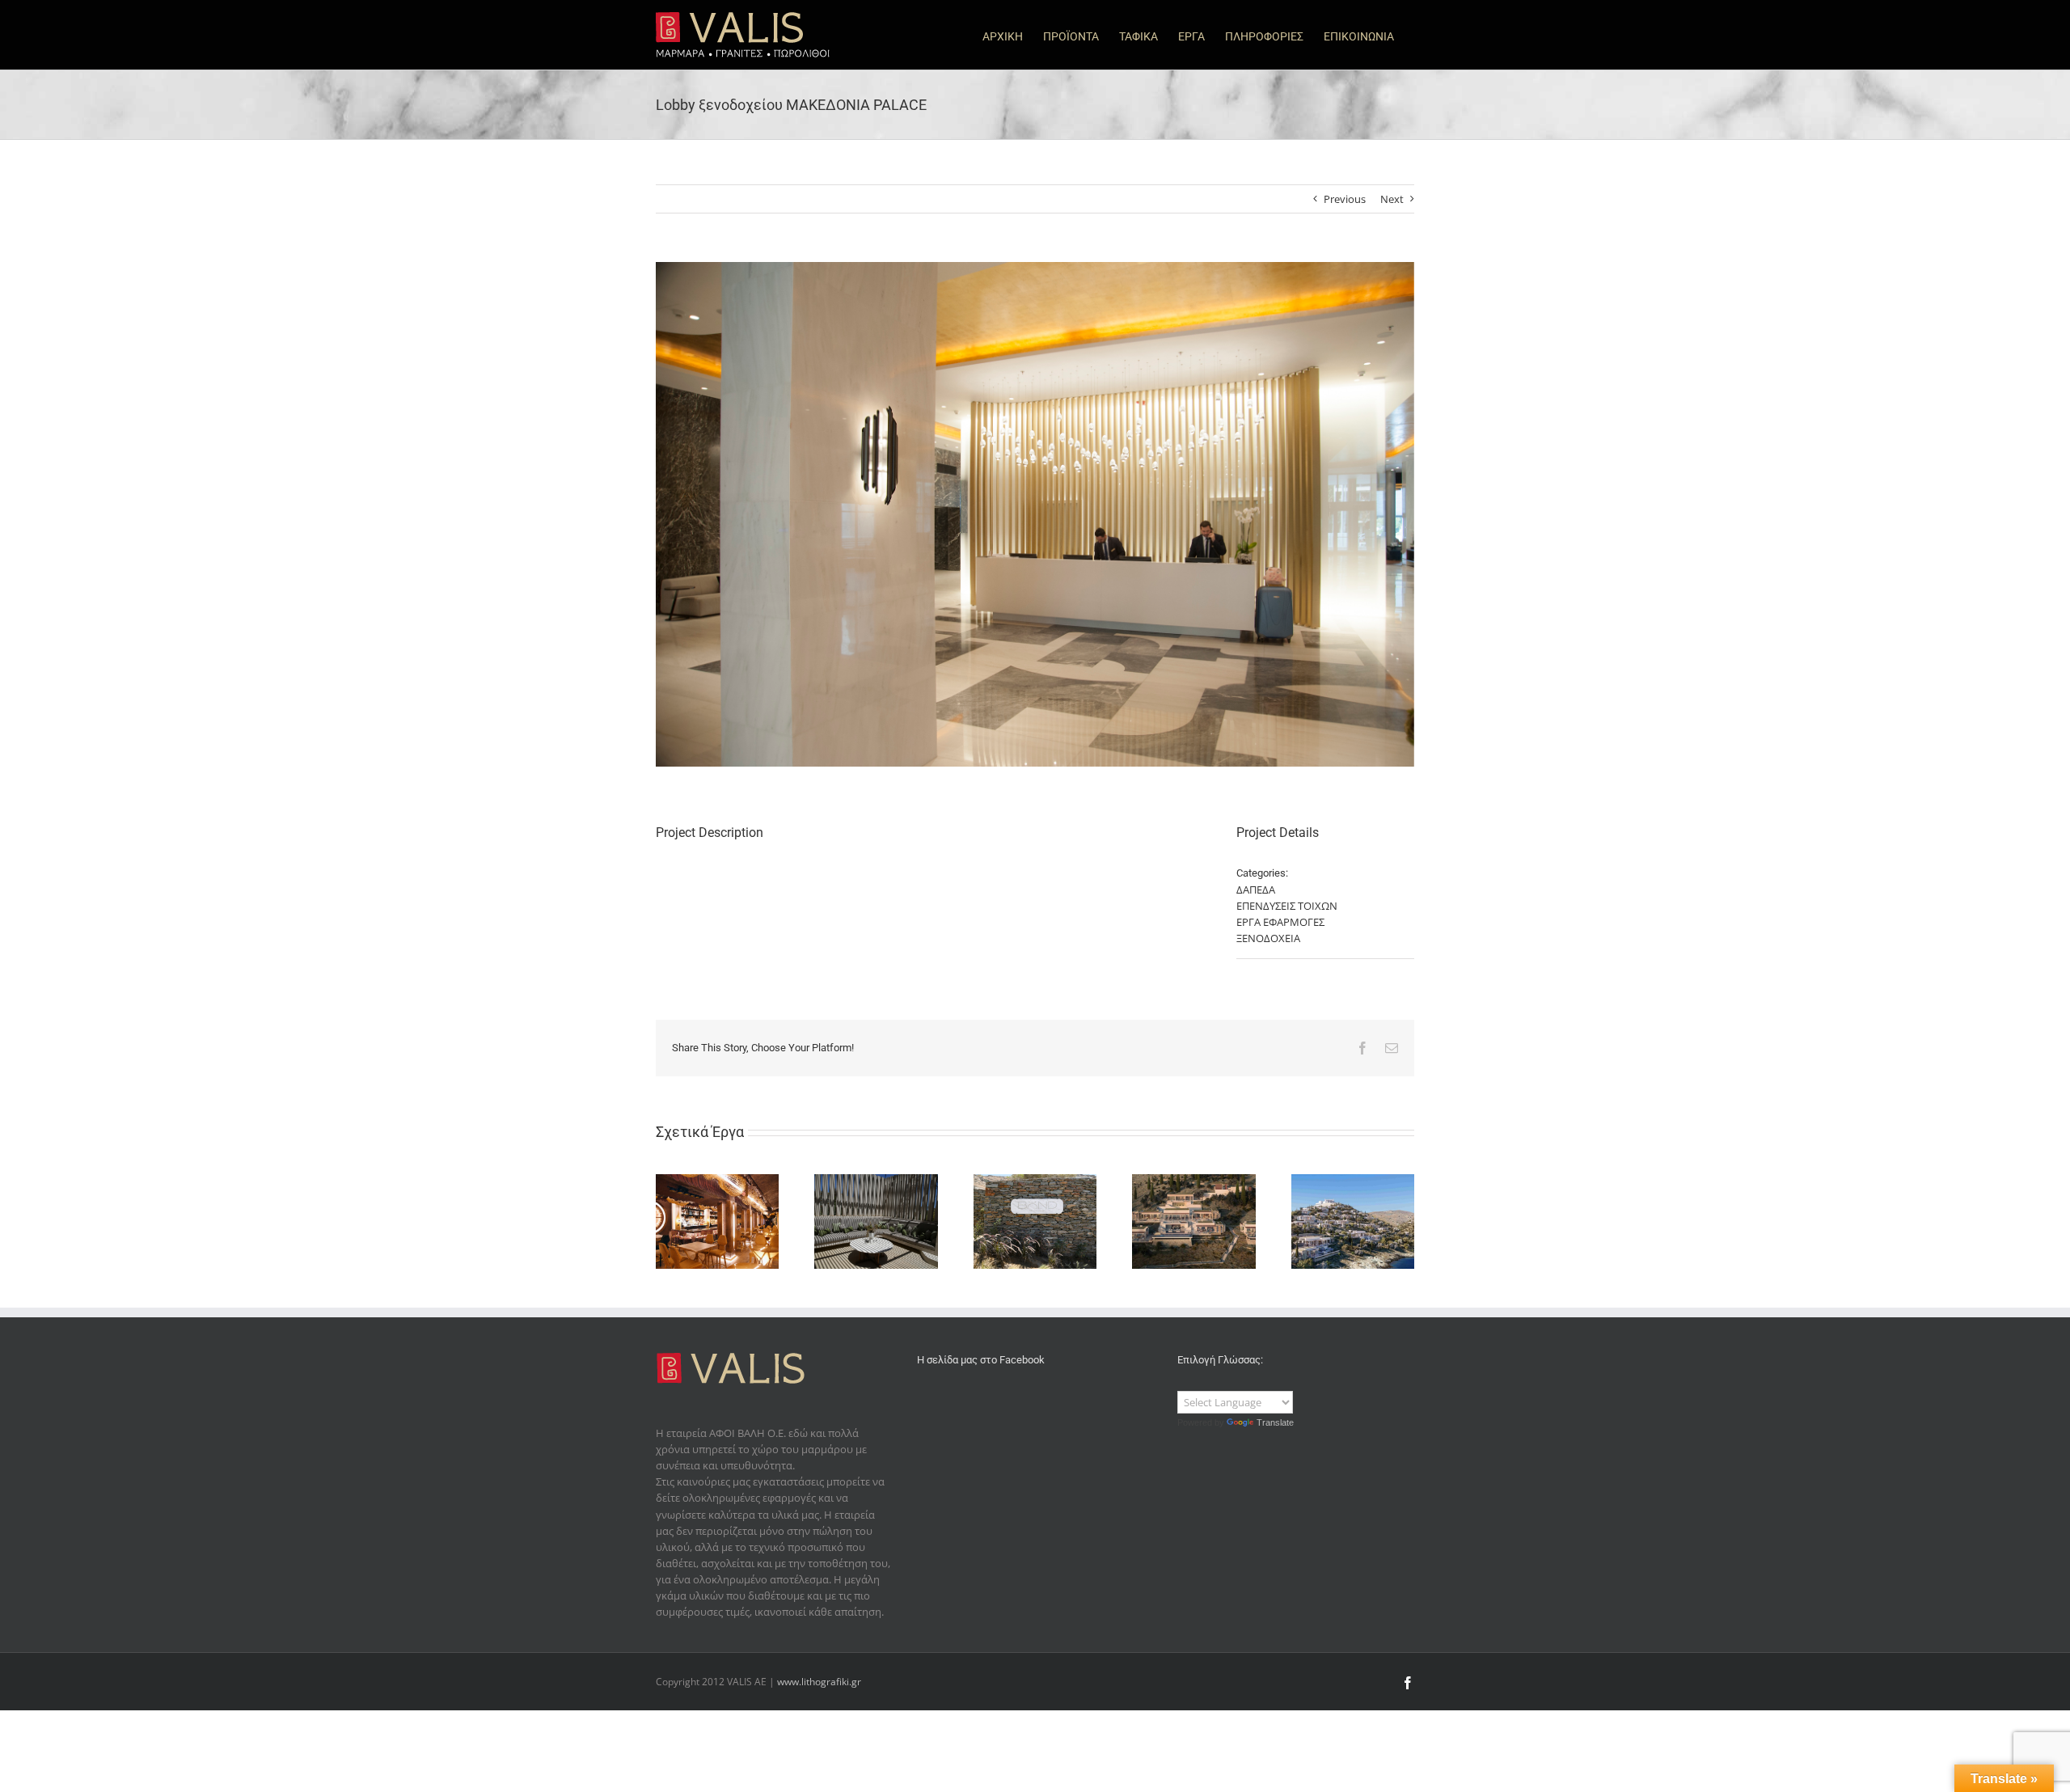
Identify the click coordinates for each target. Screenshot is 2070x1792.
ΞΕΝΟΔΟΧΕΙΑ (1268, 938)
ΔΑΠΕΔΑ (1256, 890)
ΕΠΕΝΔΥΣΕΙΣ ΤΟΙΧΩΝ (1287, 906)
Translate (1275, 1422)
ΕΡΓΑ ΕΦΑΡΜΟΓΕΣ (1280, 922)
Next (1392, 199)
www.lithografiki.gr (819, 1682)
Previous (1345, 199)
